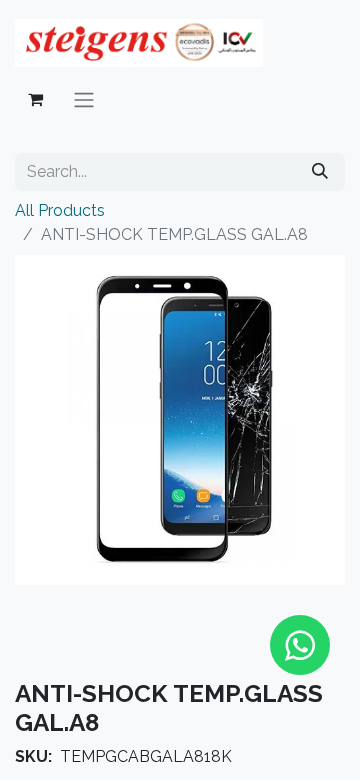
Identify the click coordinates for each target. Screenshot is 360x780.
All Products (60, 210)
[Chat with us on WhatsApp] (300, 645)
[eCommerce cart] (35, 99)
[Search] (320, 172)
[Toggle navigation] (84, 99)
